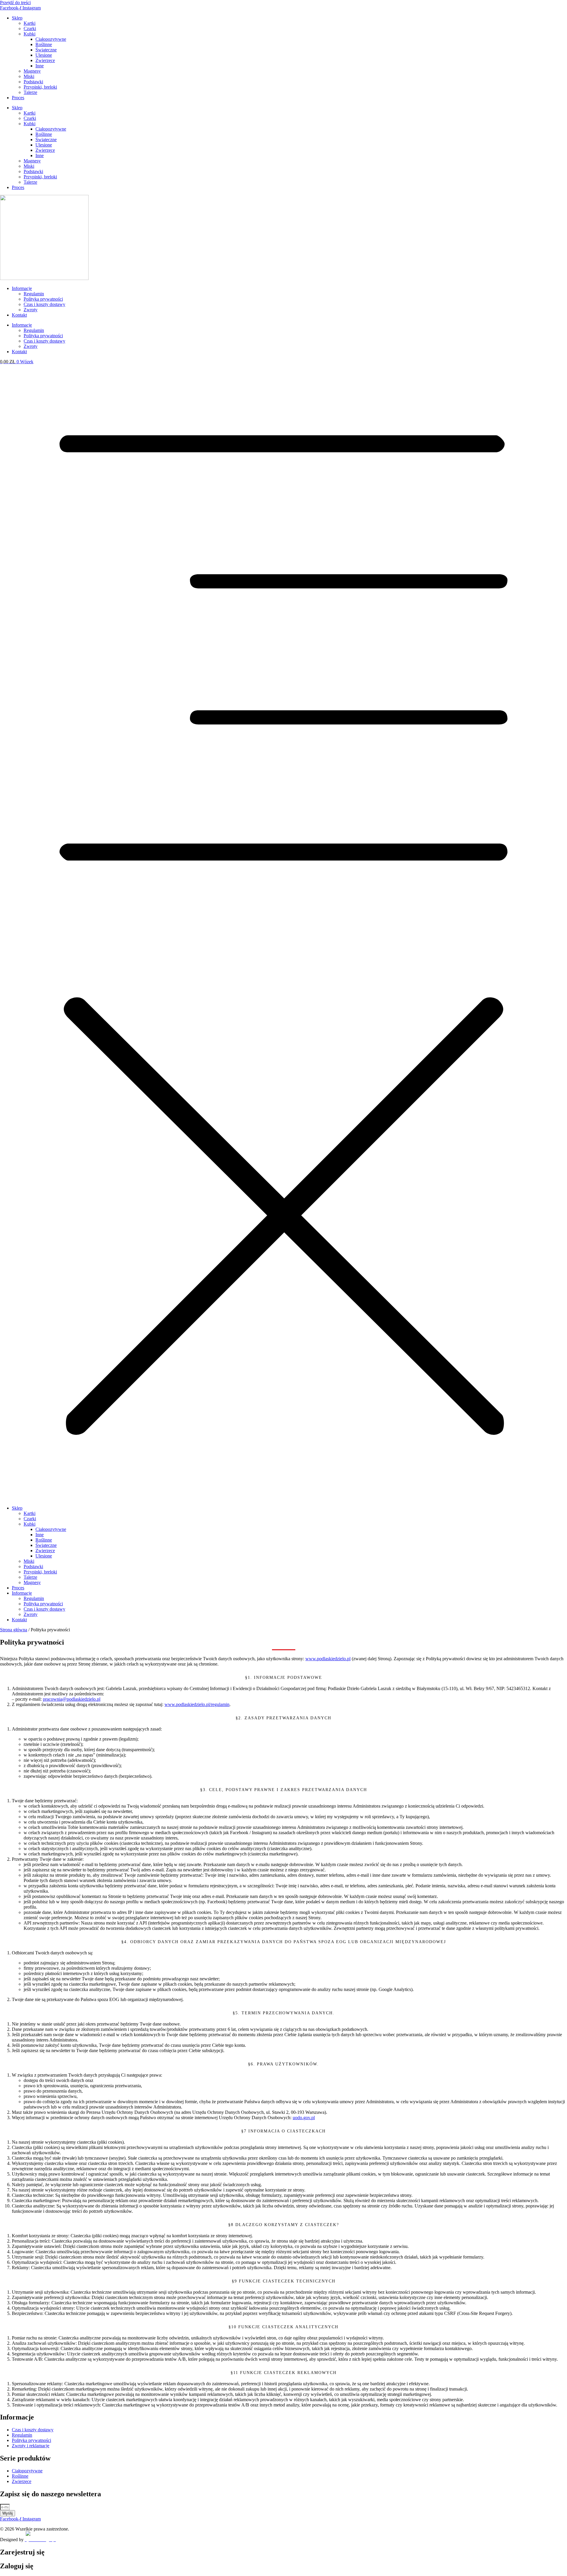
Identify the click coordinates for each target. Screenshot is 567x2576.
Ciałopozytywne (51, 39)
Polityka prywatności (43, 299)
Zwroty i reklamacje (31, 2446)
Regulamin (34, 294)
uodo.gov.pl (304, 2118)
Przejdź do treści (15, 3)
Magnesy (32, 71)
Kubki (30, 34)
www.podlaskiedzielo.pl (328, 1659)
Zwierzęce (45, 60)
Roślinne (44, 44)
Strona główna (14, 1630)
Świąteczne (46, 50)
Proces (18, 98)
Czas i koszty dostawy (44, 304)
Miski (29, 76)
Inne (40, 66)
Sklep (17, 18)
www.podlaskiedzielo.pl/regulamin (197, 1704)
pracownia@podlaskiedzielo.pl (72, 1699)
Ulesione (44, 55)
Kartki (30, 23)
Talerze (30, 92)
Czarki (30, 28)
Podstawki (33, 82)
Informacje (22, 288)
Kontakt (19, 315)
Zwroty (31, 310)
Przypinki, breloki (40, 87)
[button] (283, 933)
